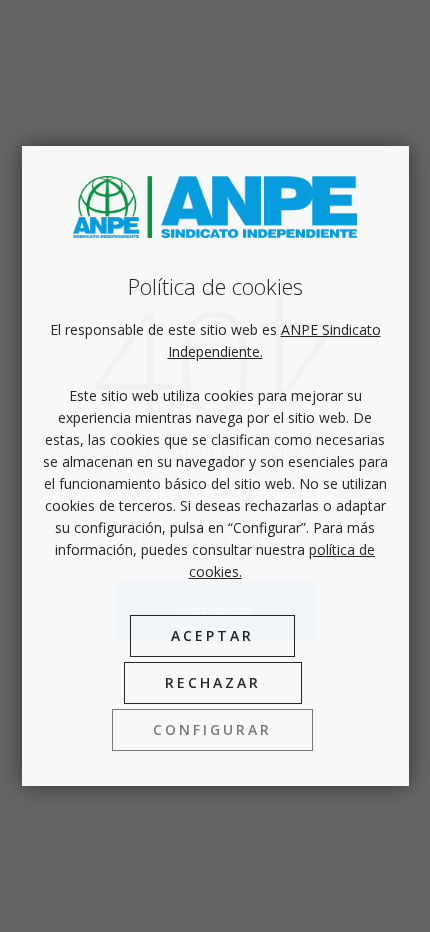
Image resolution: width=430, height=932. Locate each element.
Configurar (212, 729)
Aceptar (212, 635)
